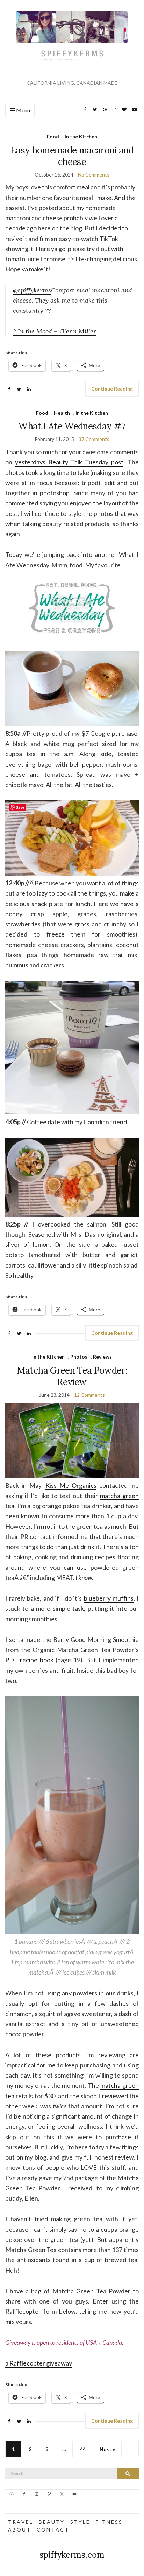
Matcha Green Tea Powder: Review (72, 1376)
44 (83, 2449)
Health (62, 413)
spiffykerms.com (72, 2555)
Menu (23, 110)
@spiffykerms (32, 290)
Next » (107, 2449)
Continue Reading (112, 389)
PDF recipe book (29, 1660)
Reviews (102, 1357)
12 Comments (89, 1395)
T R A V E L (20, 2522)
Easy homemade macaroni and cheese (72, 156)
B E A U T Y (51, 2522)
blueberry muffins (109, 1598)
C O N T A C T (52, 2530)
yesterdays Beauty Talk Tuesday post (69, 462)
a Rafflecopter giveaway (39, 2363)
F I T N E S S (109, 2522)
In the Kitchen (81, 136)
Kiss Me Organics (71, 1485)
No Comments (94, 175)
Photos (79, 1357)
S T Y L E (80, 2522)
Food (53, 136)
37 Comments (94, 439)
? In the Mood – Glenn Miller (55, 331)
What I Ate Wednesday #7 (72, 426)
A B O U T (19, 2530)
